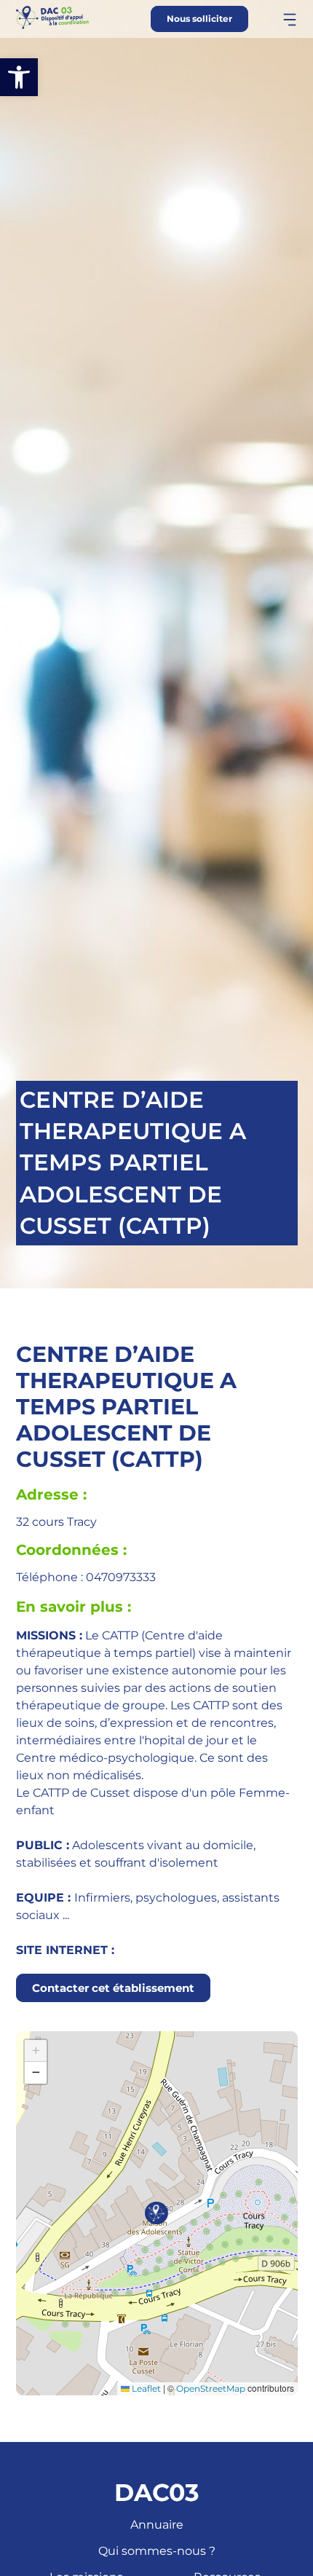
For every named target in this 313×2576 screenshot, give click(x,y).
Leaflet (145, 2388)
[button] (19, 77)
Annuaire (157, 2525)
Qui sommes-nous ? (157, 2551)
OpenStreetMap (211, 2388)
